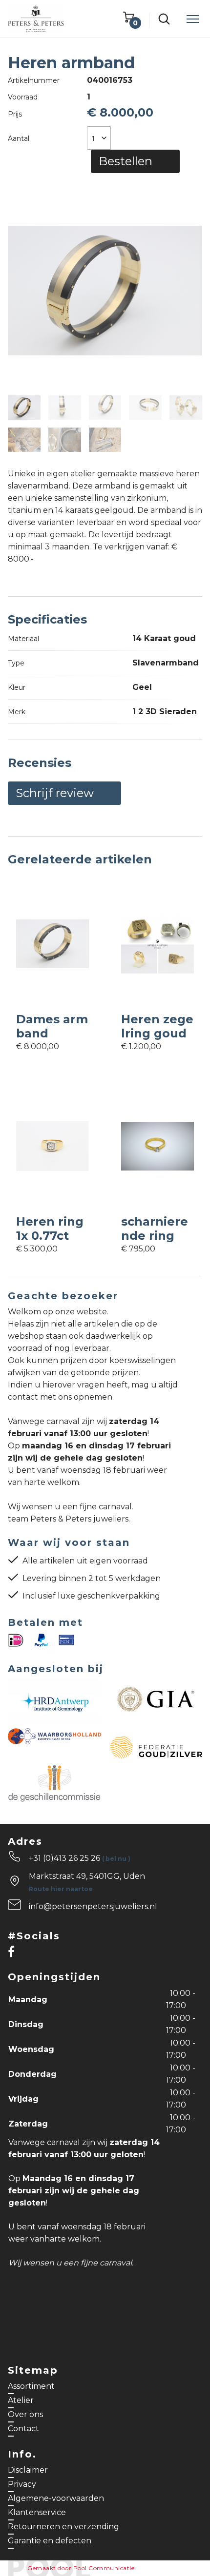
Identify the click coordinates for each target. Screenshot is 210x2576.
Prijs (15, 114)
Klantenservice (37, 2512)
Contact (23, 2429)
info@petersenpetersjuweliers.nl (93, 1906)
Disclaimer (28, 2470)
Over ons (25, 2414)
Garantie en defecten (50, 2541)
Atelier (21, 2400)
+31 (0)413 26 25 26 (80, 1858)
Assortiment (31, 2386)
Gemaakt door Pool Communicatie (81, 2568)
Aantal (19, 138)
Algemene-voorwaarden (56, 2498)
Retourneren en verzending (63, 2527)
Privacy (22, 2484)
